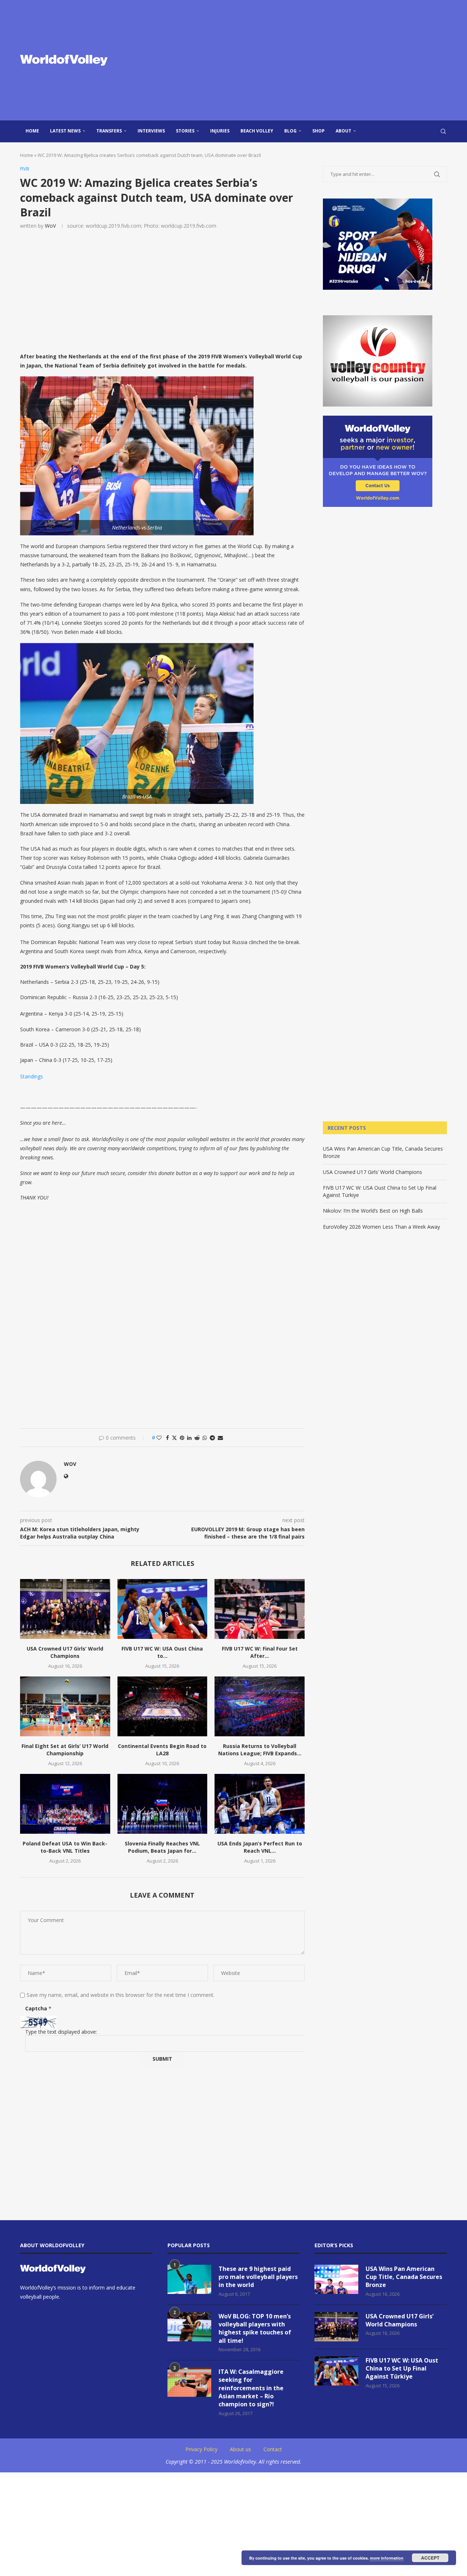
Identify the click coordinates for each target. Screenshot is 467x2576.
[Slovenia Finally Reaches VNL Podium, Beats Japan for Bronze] (163, 1804)
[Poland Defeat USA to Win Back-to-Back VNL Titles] (65, 1804)
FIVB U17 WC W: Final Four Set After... (260, 1652)
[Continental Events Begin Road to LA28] (163, 1706)
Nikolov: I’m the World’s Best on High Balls (373, 1211)
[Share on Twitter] (174, 1438)
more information (387, 2558)
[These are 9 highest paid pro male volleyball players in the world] (189, 2279)
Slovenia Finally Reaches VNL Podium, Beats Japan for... (162, 1847)
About (344, 131)
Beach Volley (257, 131)
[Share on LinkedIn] (189, 1438)
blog (290, 131)
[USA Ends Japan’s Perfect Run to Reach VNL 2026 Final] (260, 1804)
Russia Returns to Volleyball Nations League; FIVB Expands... (260, 1750)
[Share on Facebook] (167, 1438)
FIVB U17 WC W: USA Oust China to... (162, 1652)
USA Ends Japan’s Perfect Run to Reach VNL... (260, 1847)
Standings (32, 1076)
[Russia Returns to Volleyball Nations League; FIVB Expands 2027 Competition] (260, 1706)
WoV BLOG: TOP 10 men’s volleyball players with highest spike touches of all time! (255, 2328)
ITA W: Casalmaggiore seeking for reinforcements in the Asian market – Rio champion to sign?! (251, 2388)
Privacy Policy (201, 2449)
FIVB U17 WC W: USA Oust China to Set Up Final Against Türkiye (402, 2369)
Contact (273, 2449)
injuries (220, 131)
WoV (50, 226)
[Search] (443, 131)
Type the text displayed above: (61, 2032)
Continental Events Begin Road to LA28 (162, 1750)
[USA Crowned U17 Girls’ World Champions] (65, 1609)
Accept (430, 2558)
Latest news (65, 131)
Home (32, 131)
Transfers (109, 131)
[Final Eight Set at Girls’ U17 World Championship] (65, 1706)
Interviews (151, 131)
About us (240, 2449)
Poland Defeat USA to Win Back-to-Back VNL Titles (65, 1847)
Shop (319, 131)
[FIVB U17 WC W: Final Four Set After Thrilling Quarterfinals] (260, 1609)
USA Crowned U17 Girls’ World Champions (65, 1652)
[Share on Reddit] (197, 1438)
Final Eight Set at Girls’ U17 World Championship (65, 1750)
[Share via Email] (220, 1438)
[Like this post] (159, 1438)
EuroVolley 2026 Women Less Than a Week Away (381, 1227)
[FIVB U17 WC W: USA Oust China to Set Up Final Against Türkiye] (163, 1609)
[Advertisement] (306, 60)
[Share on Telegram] (212, 1438)
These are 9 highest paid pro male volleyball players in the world (258, 2277)
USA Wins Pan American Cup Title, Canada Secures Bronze (404, 2277)
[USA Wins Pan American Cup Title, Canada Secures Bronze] (336, 2279)
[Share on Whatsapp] (205, 1438)
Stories (185, 131)
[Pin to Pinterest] (182, 1438)
